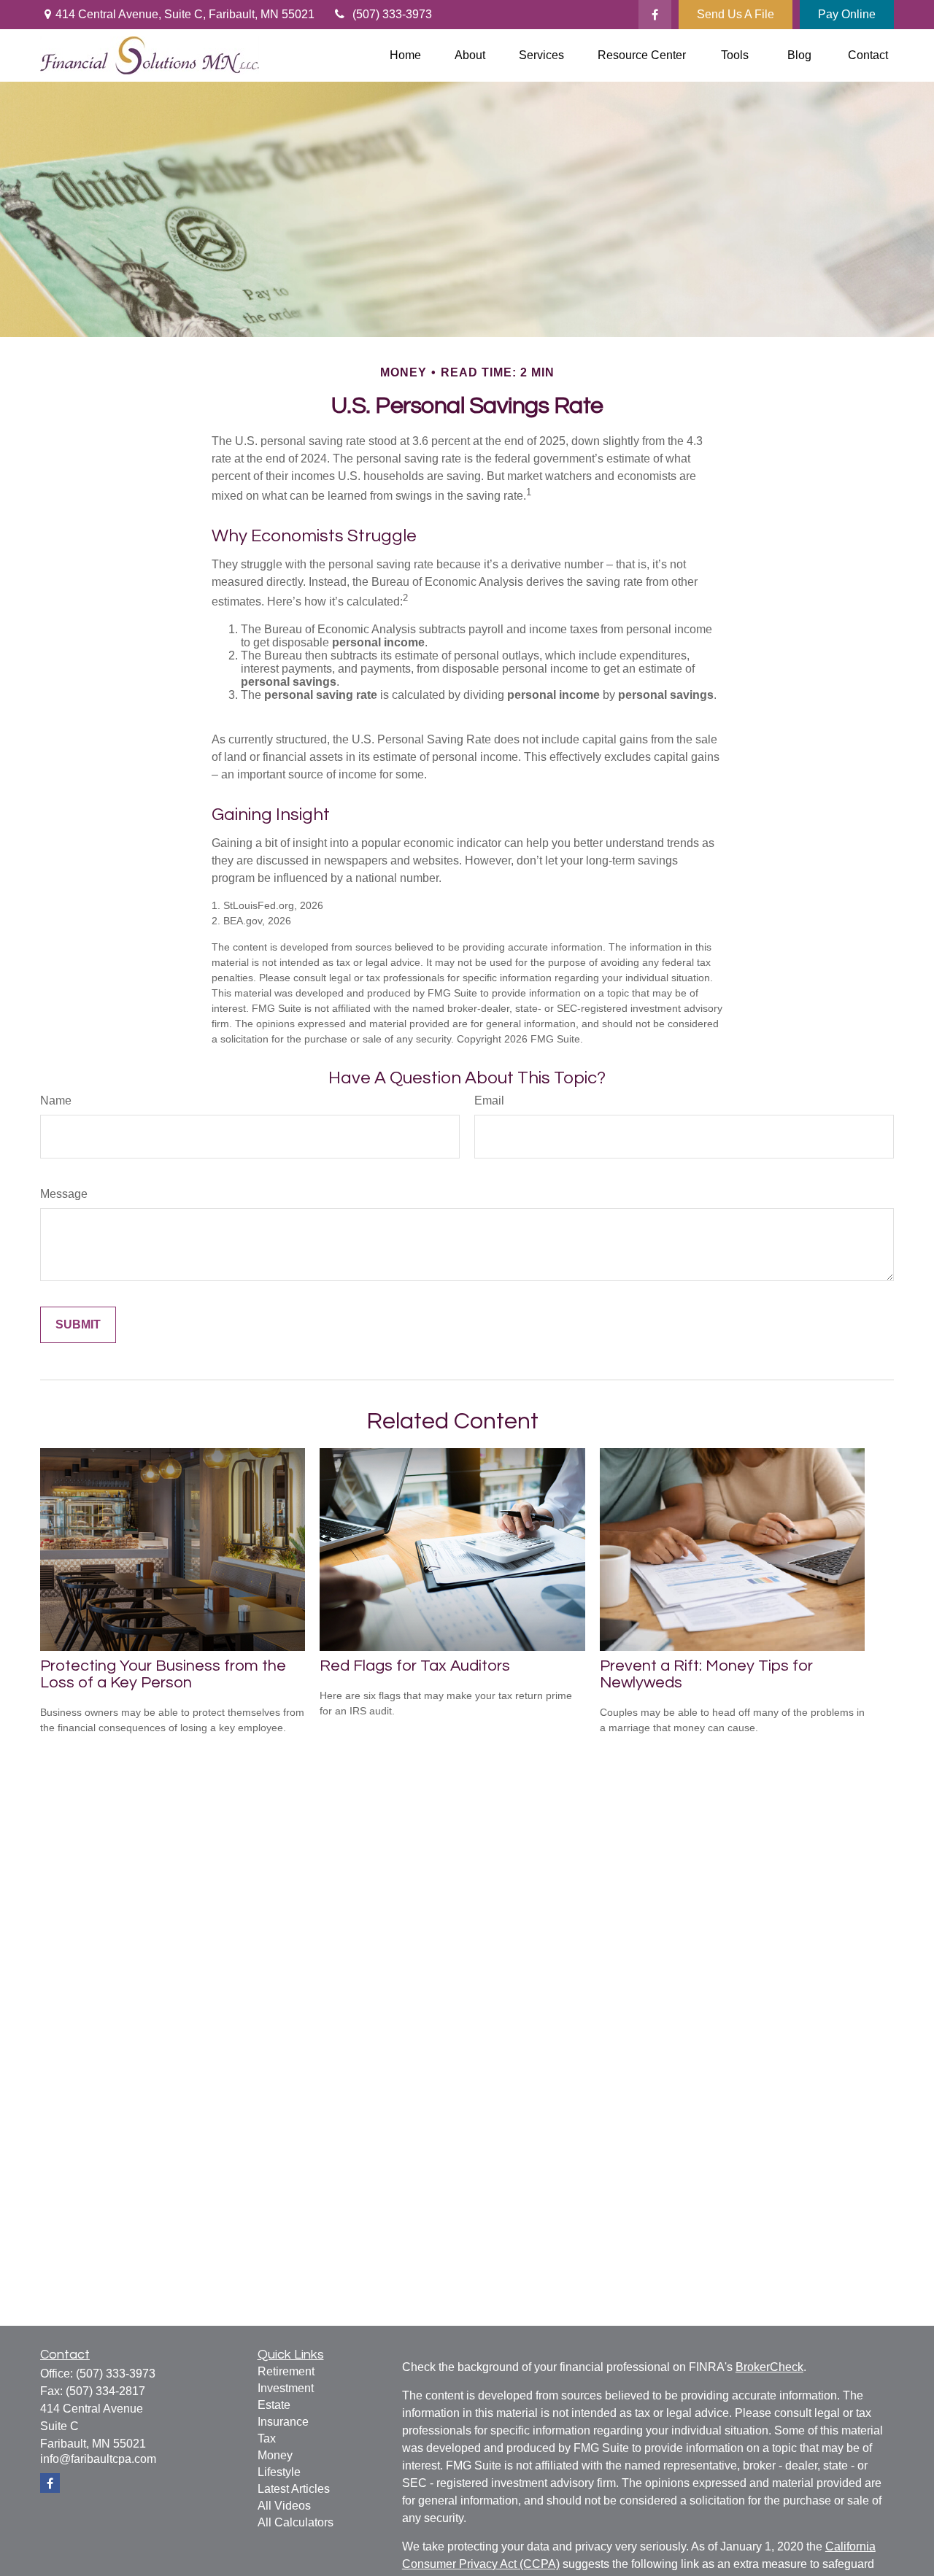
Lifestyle (279, 2472)
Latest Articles (294, 2489)
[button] (405, 56)
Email (489, 1101)
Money (275, 2455)
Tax (267, 2438)
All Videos (284, 2506)
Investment (286, 2388)
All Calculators (296, 2522)
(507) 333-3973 (392, 14)
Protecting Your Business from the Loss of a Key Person (163, 1674)
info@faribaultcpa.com (98, 2459)
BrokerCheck (769, 2367)
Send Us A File (736, 14)
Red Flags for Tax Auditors (415, 1666)
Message (64, 1194)
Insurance (283, 2422)
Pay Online (847, 14)
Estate (274, 2405)
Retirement (286, 2371)
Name (56, 1101)
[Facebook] (655, 15)
